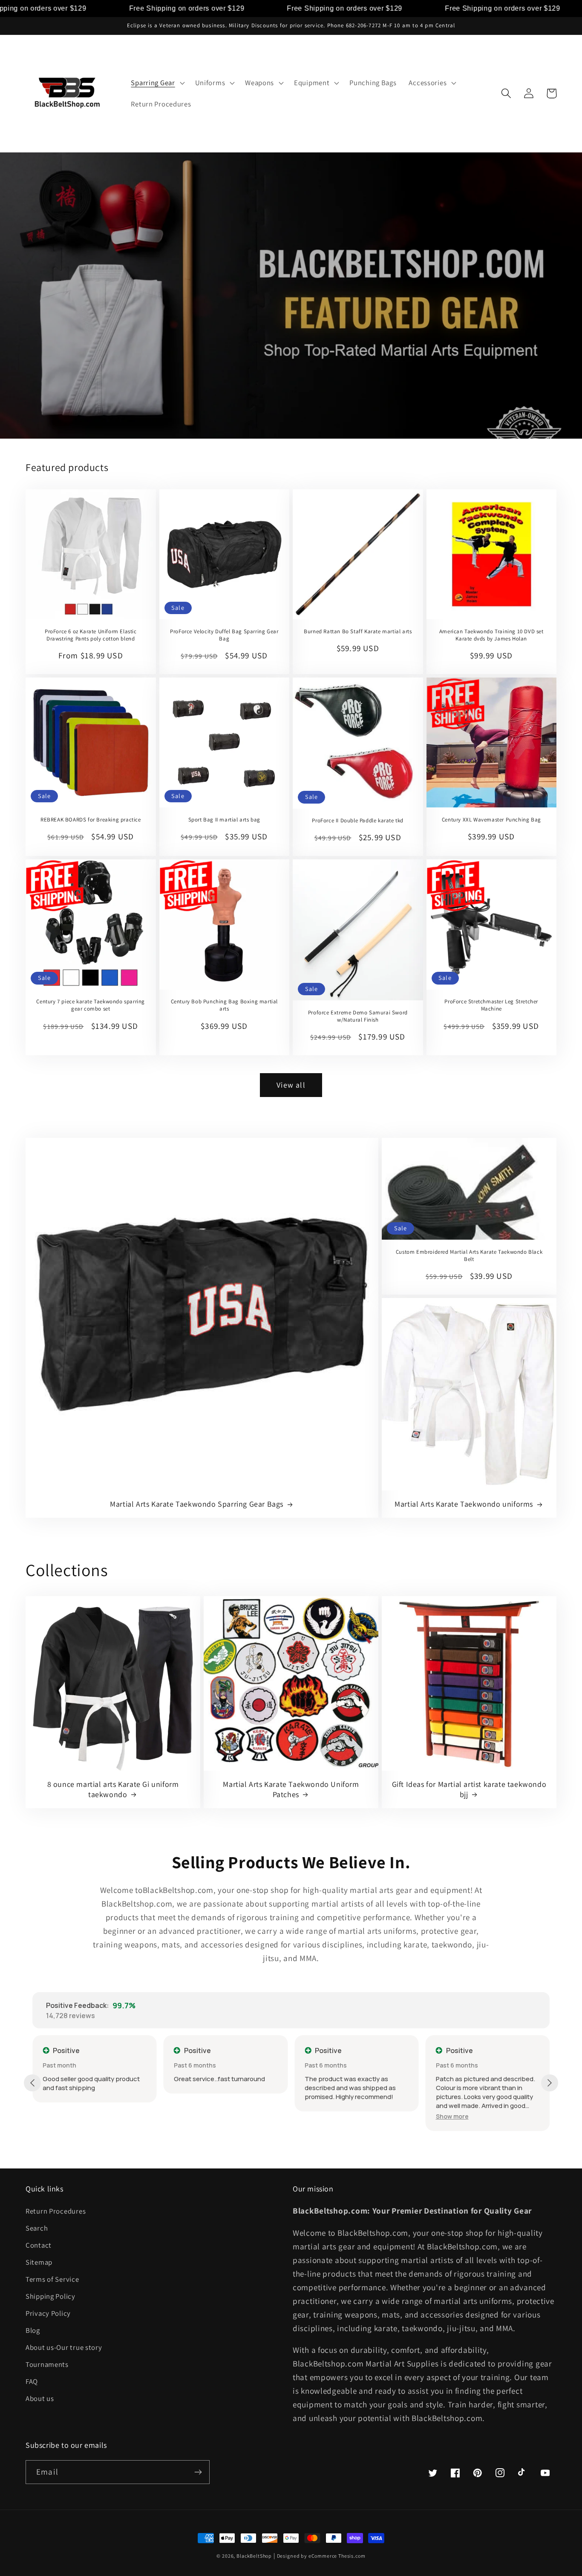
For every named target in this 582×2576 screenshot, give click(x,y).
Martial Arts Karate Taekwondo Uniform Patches (291, 1789)
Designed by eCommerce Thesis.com (321, 2556)
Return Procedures (56, 2211)
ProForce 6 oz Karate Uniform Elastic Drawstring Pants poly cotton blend (91, 635)
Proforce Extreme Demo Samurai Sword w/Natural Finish (358, 1016)
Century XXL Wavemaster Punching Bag (491, 820)
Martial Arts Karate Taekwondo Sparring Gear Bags (197, 1504)
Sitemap (39, 2262)
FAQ (32, 2381)
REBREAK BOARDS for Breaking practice (91, 820)
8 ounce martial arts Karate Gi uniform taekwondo (113, 1789)
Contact (39, 2245)
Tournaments (47, 2364)
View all (291, 1085)
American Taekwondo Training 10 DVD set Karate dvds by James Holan (491, 635)
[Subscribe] (198, 2472)
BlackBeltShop (254, 2556)
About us (40, 2398)
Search (37, 2228)
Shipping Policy (50, 2296)
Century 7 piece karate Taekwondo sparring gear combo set (91, 1005)
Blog (33, 2330)
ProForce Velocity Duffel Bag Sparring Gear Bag (224, 635)
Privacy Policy (48, 2313)
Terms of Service (52, 2279)
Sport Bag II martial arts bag (224, 820)
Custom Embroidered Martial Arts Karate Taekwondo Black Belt (469, 1256)
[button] (157, 83)
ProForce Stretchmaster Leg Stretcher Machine (491, 1005)
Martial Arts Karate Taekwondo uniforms (464, 1504)
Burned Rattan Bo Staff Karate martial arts (358, 632)
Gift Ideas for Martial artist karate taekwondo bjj (469, 1789)
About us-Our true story (64, 2347)
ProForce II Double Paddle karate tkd (358, 821)
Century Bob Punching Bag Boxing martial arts (224, 1005)
